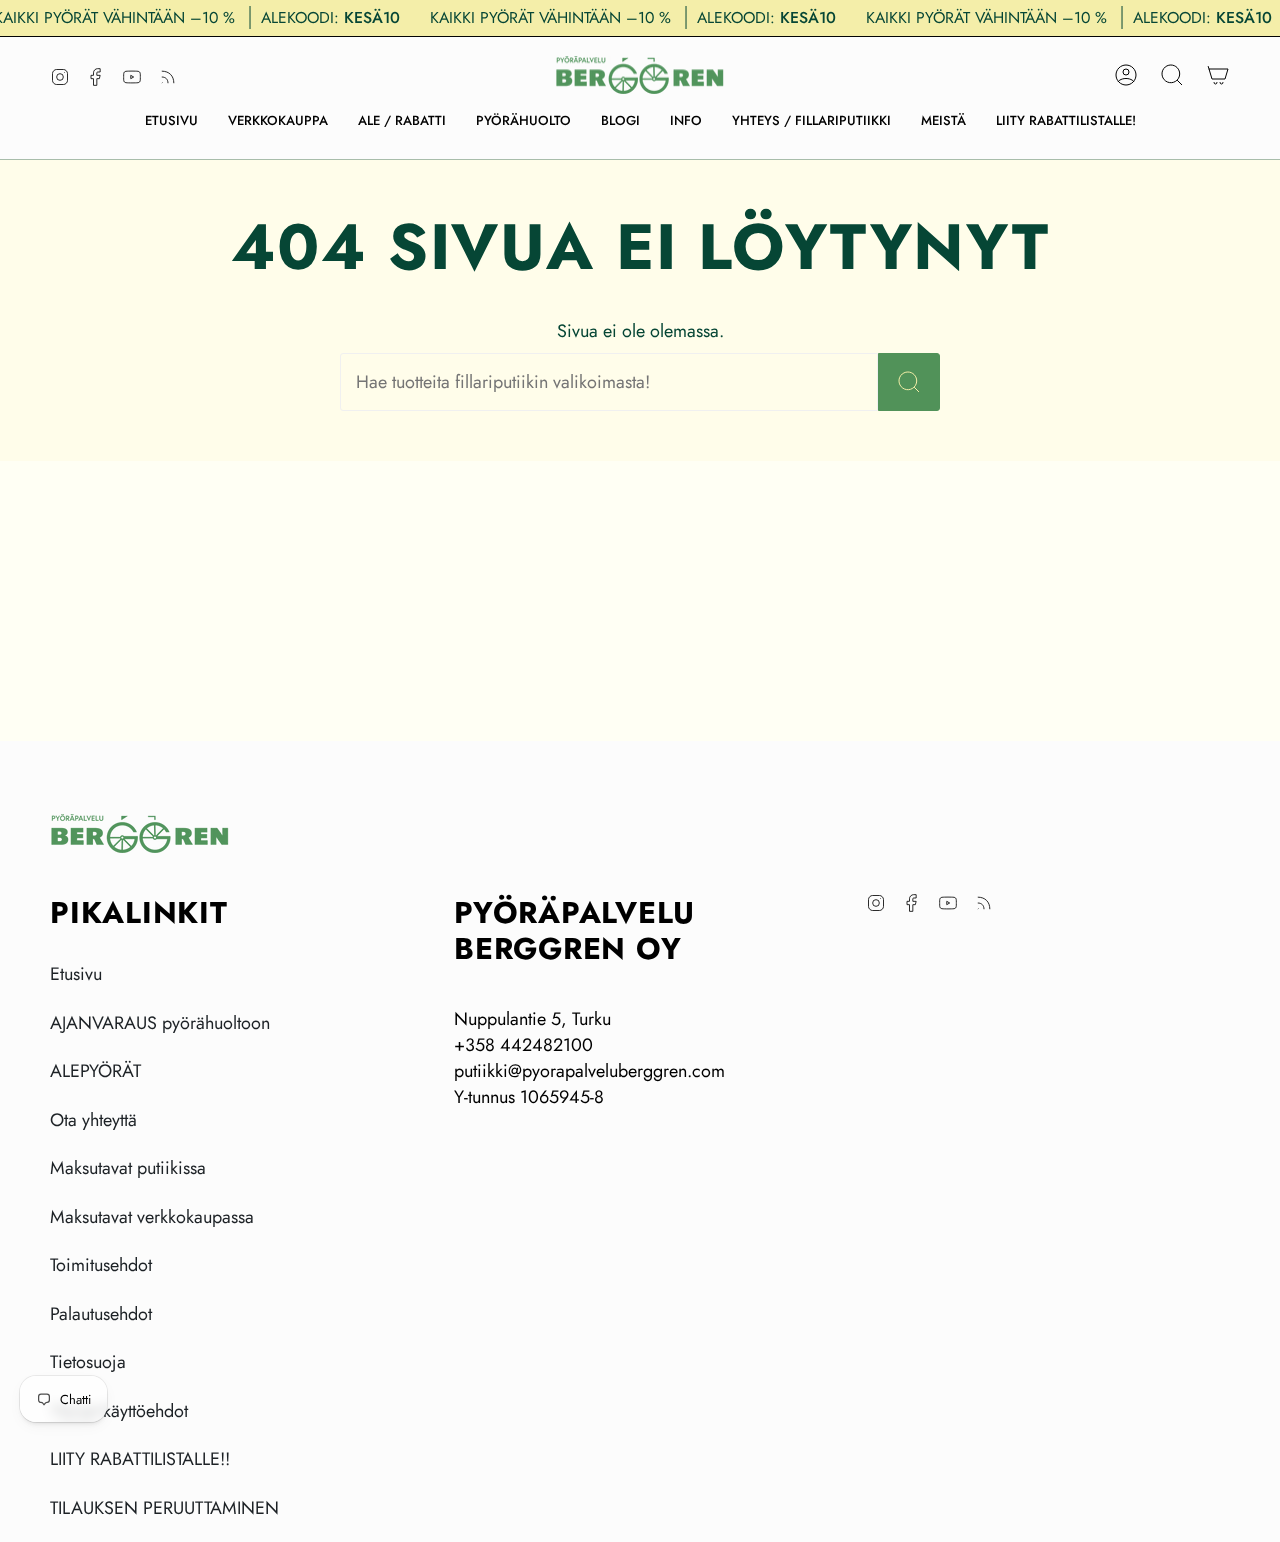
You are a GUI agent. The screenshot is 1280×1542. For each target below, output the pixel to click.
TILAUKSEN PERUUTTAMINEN (164, 1508)
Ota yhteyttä (93, 1120)
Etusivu (76, 974)
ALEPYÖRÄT (95, 1071)
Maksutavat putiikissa (128, 1168)
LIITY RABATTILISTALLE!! (140, 1459)
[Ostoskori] (1218, 75)
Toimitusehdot (101, 1265)
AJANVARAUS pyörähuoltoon (160, 1023)
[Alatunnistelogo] (140, 833)
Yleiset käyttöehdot (119, 1411)
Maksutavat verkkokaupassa (152, 1217)
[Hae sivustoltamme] (909, 382)
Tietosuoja (88, 1362)
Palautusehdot (101, 1314)
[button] (278, 121)
